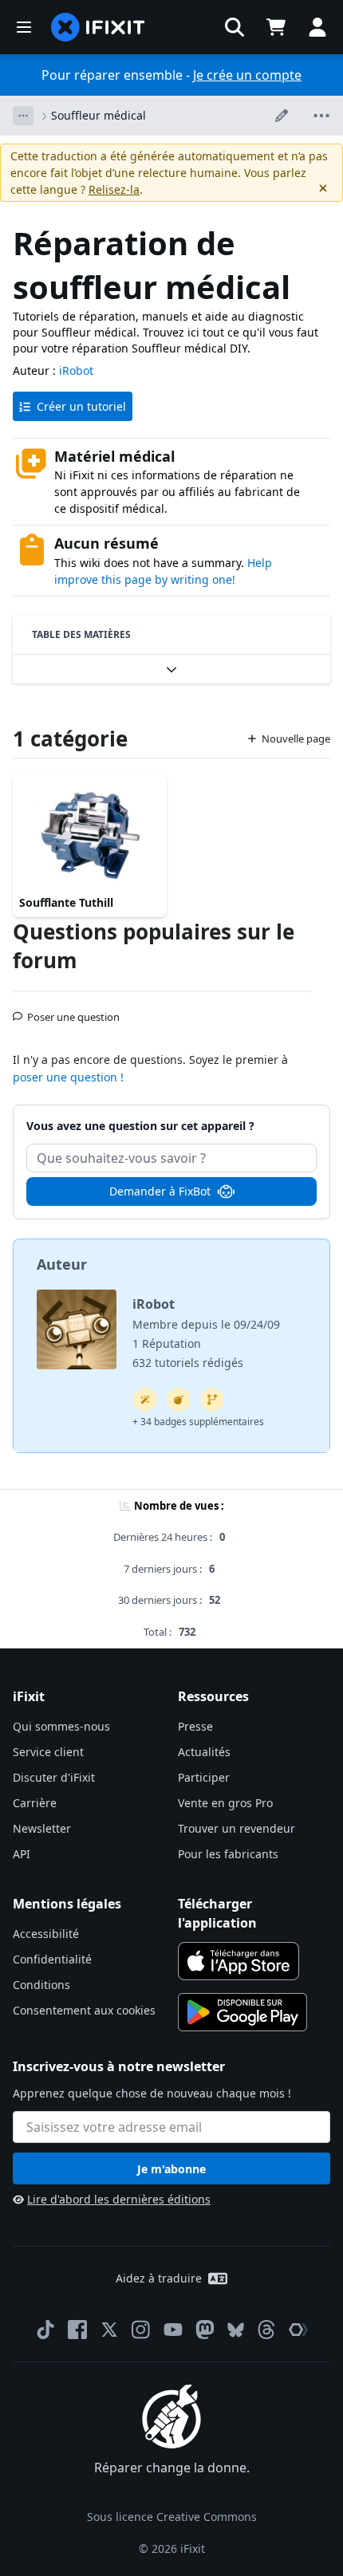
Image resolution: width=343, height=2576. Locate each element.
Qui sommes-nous (61, 1726)
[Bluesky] (236, 2330)
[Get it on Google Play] (242, 2012)
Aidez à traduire (159, 2278)
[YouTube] (173, 2330)
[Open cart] (276, 27)
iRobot (76, 370)
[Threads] (266, 2330)
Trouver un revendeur (237, 1828)
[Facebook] (77, 2330)
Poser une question (73, 1010)
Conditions (41, 1985)
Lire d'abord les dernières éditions (119, 2199)
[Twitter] (109, 2330)
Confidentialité (52, 1959)
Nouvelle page (296, 739)
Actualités (204, 1752)
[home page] (98, 27)
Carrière (35, 1803)
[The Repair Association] (298, 2330)
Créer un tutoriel (81, 406)
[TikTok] (45, 2330)
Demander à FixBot (160, 1191)
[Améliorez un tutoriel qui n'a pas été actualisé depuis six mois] (212, 1400)
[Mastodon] (205, 2330)
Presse (195, 1726)
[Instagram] (141, 2330)
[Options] (23, 116)
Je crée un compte (247, 75)
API (22, 1854)
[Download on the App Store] (239, 1961)
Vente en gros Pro (225, 1803)
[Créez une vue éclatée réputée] (179, 1400)
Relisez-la (114, 189)
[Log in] (317, 27)
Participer (204, 1777)
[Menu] (24, 27)
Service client (48, 1752)
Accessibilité (46, 1934)
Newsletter (42, 1828)
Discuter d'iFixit (54, 1777)
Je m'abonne (171, 2169)
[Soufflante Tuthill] (90, 832)
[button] (235, 27)
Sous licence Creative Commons (172, 2517)
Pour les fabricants (228, 1854)
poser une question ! (68, 1077)
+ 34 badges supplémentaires (198, 1422)
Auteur (62, 1264)
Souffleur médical (99, 115)
